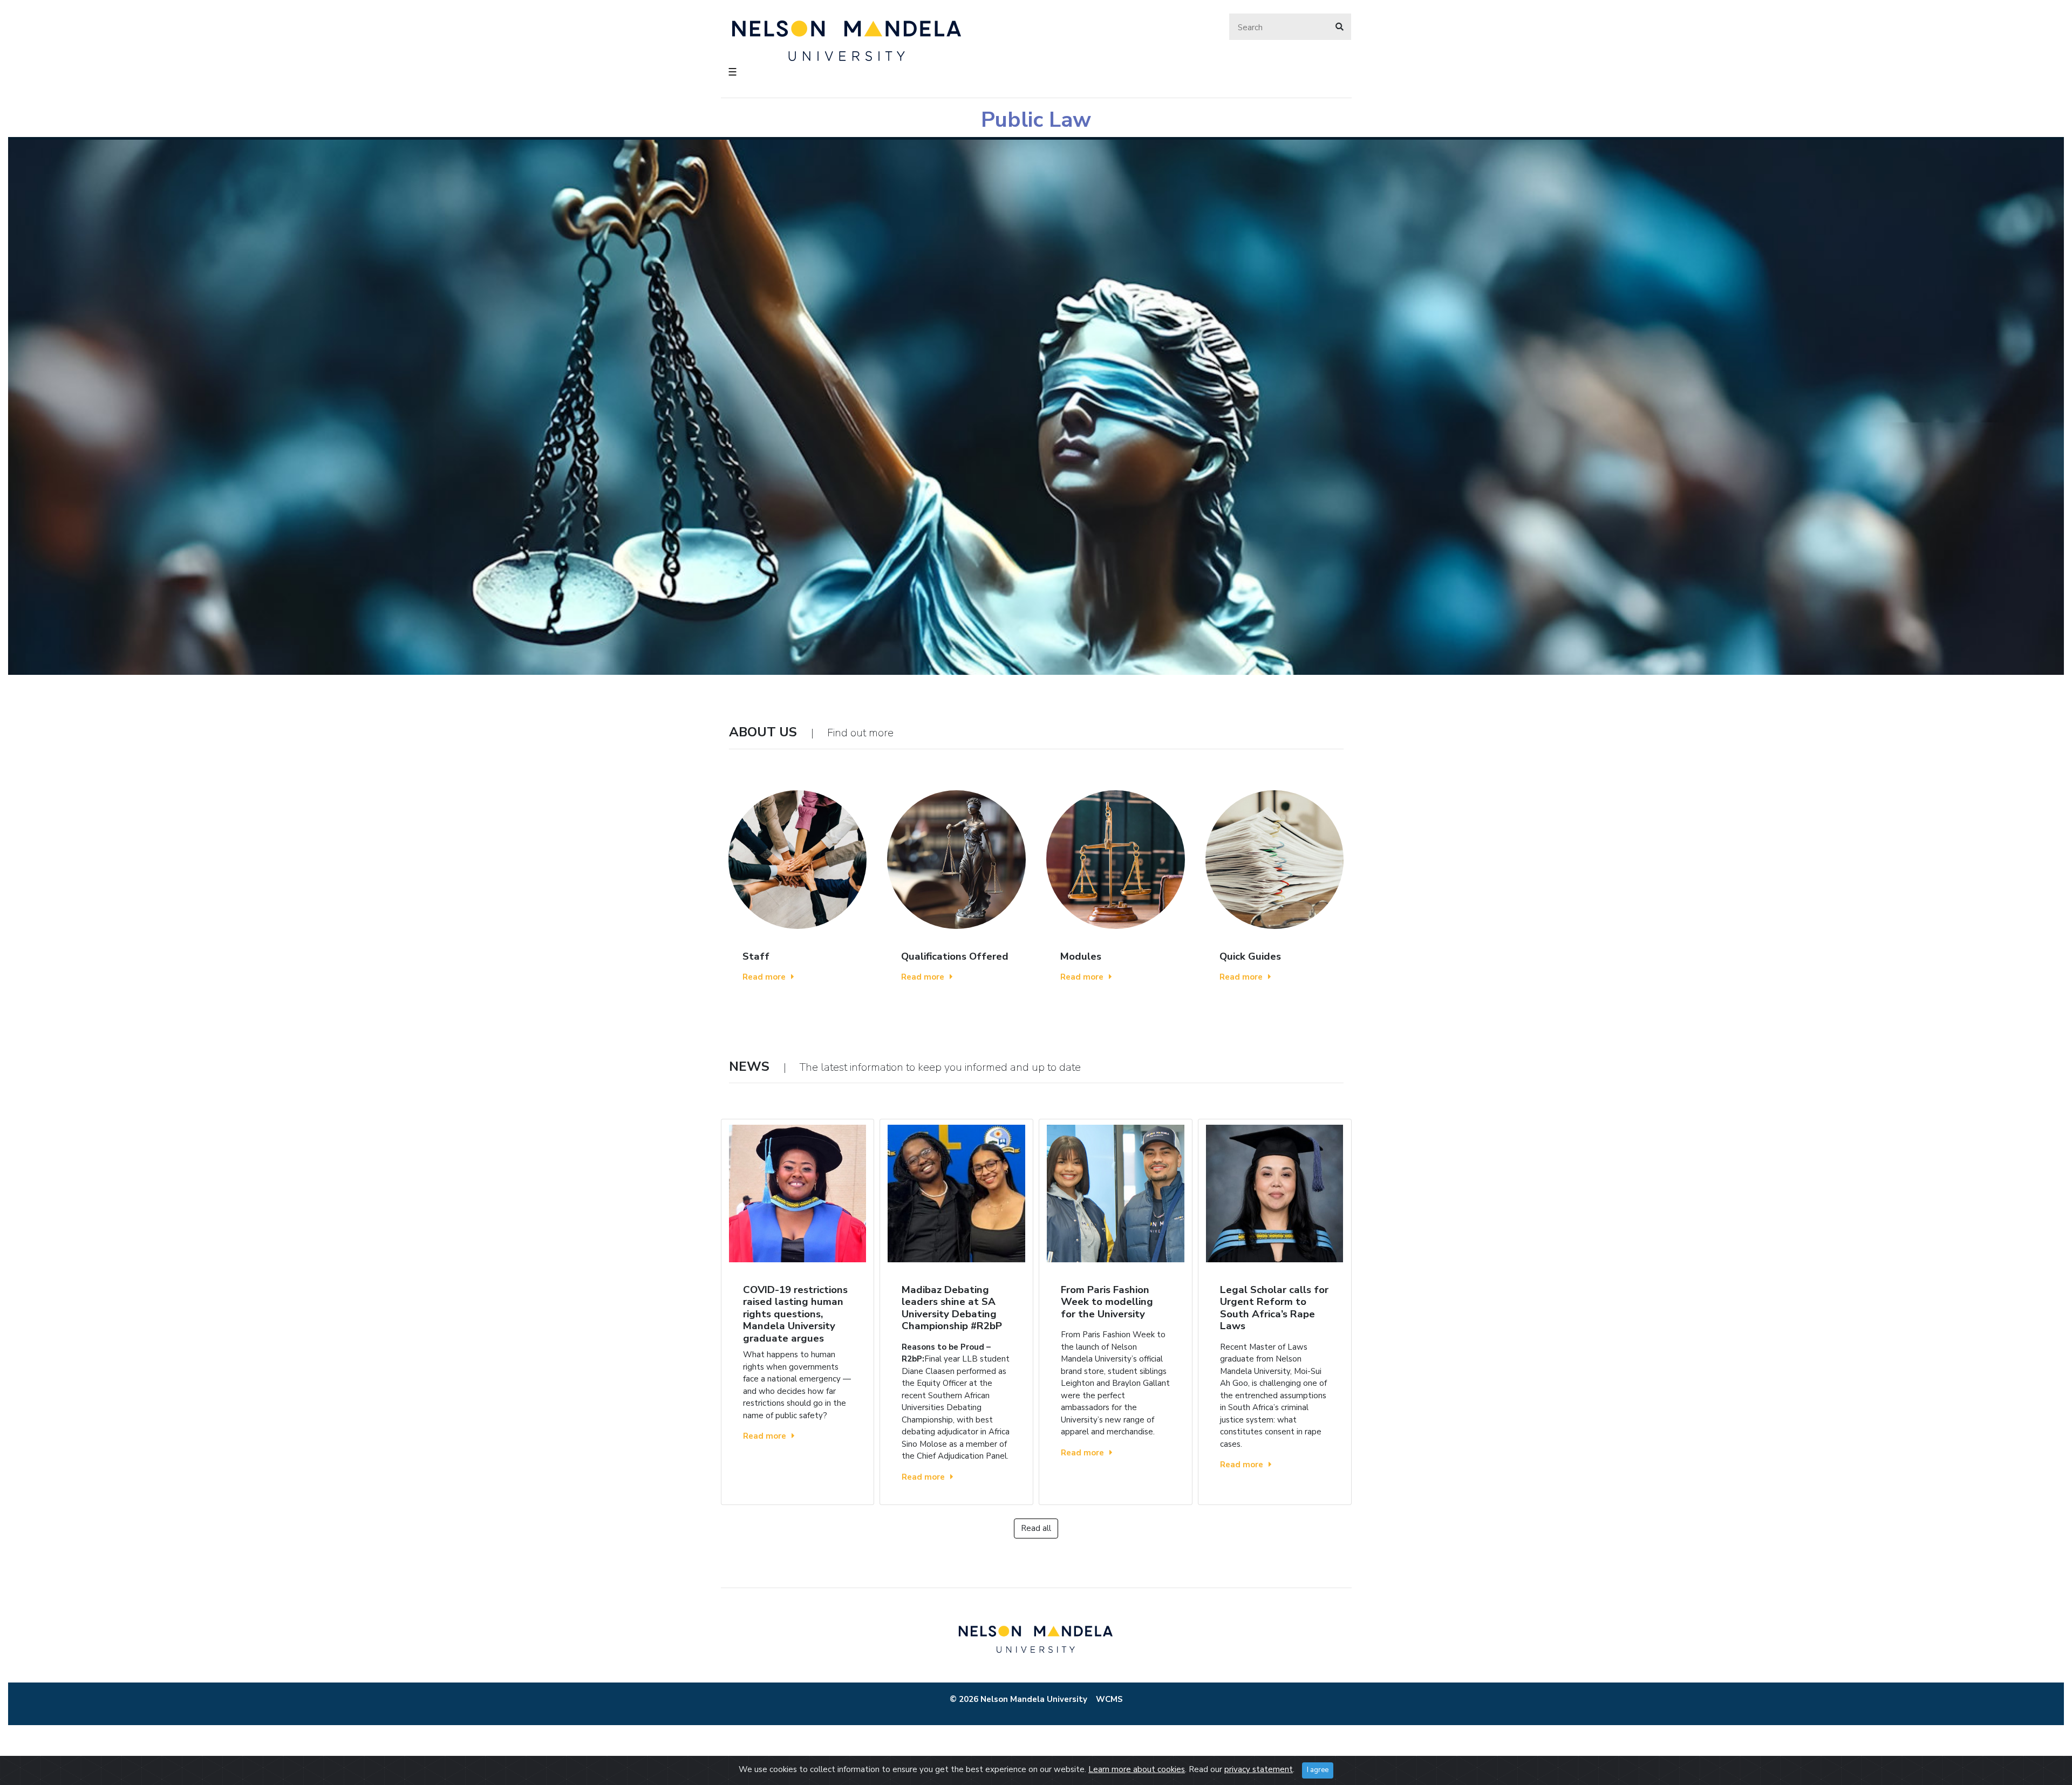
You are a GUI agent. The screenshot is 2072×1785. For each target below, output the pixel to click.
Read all (1036, 1528)
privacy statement (1259, 1769)
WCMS (1109, 1699)
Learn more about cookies (1137, 1769)
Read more (764, 977)
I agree (1318, 1770)
